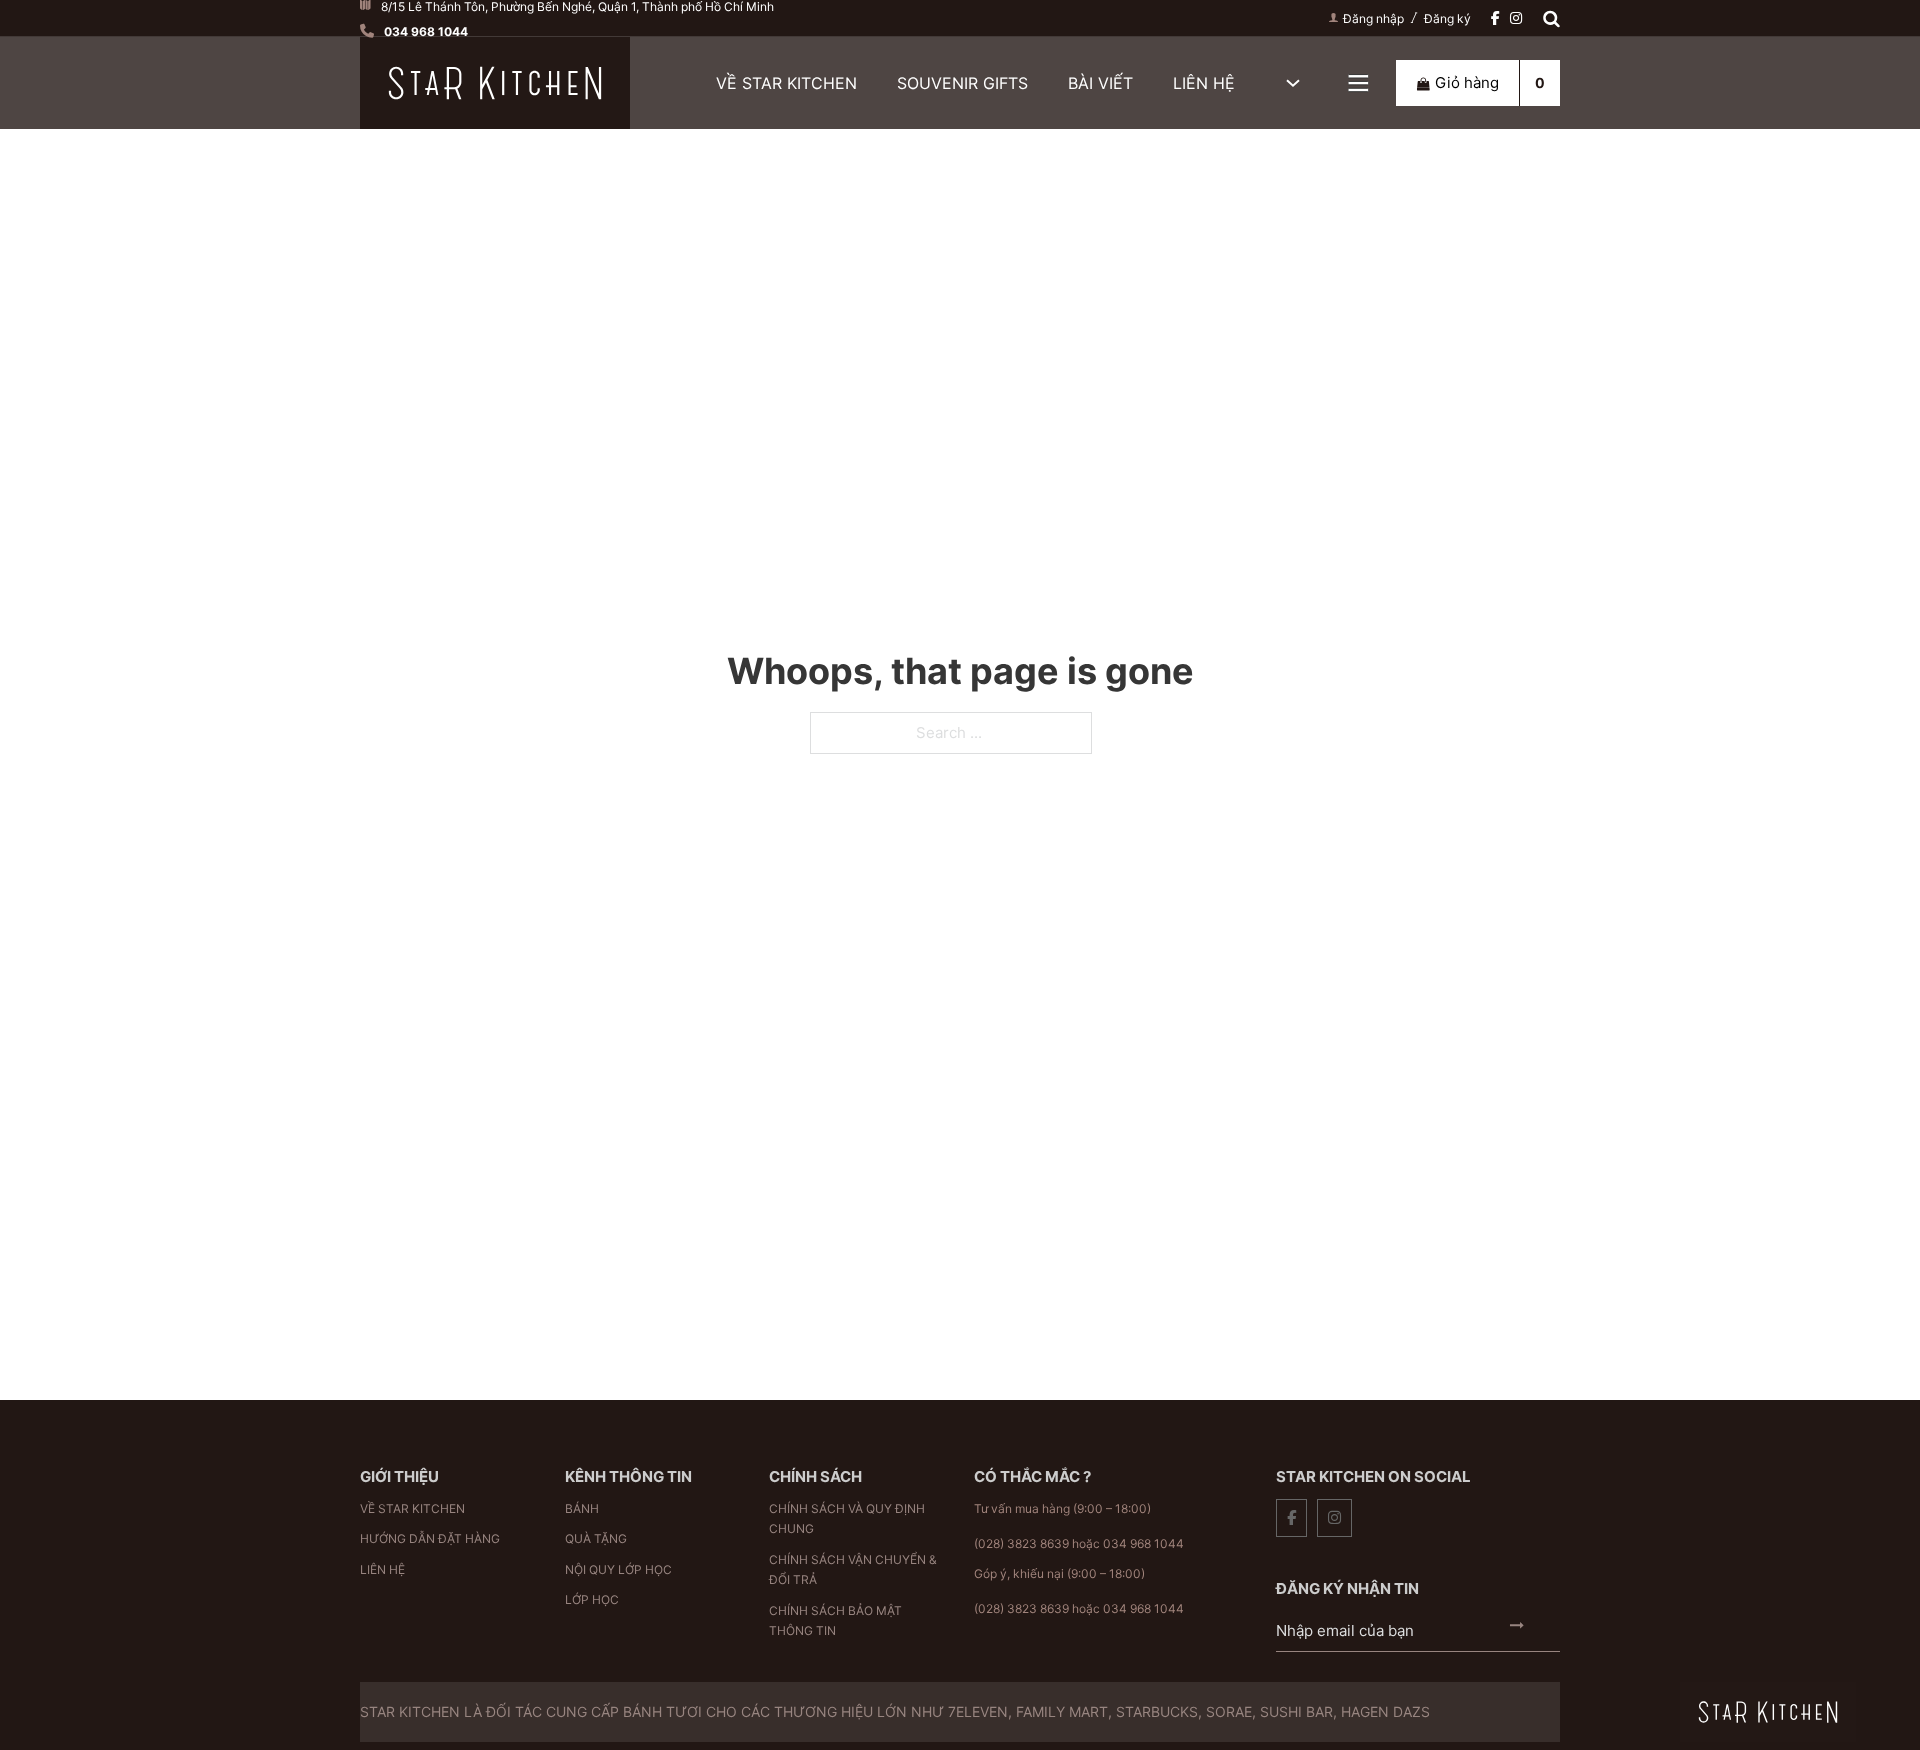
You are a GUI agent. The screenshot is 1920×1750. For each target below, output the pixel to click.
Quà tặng (596, 1538)
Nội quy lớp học (618, 1569)
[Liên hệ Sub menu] (1293, 83)
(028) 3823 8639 (1021, 1543)
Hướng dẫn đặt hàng (430, 1538)
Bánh (582, 1508)
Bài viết (1100, 83)
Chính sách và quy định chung (847, 1518)
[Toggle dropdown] (1358, 83)
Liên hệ (1204, 83)
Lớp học (592, 1599)
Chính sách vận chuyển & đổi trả (853, 1569)
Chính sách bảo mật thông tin (835, 1620)
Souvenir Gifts (962, 83)
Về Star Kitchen (786, 83)
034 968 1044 (1143, 1543)
